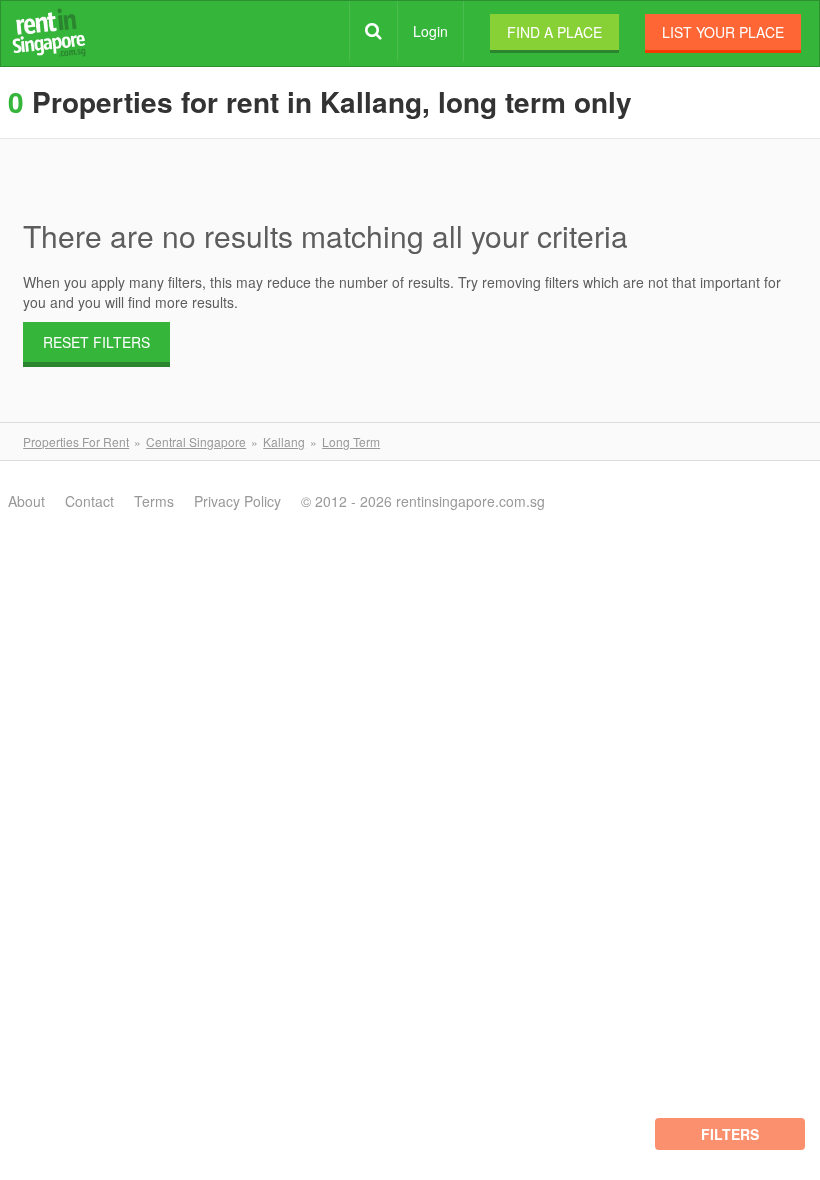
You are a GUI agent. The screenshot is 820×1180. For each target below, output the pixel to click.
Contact (89, 501)
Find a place (554, 32)
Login (430, 31)
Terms (154, 501)
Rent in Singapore (49, 32)
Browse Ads (373, 31)
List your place (723, 32)
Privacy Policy (237, 501)
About (26, 501)
